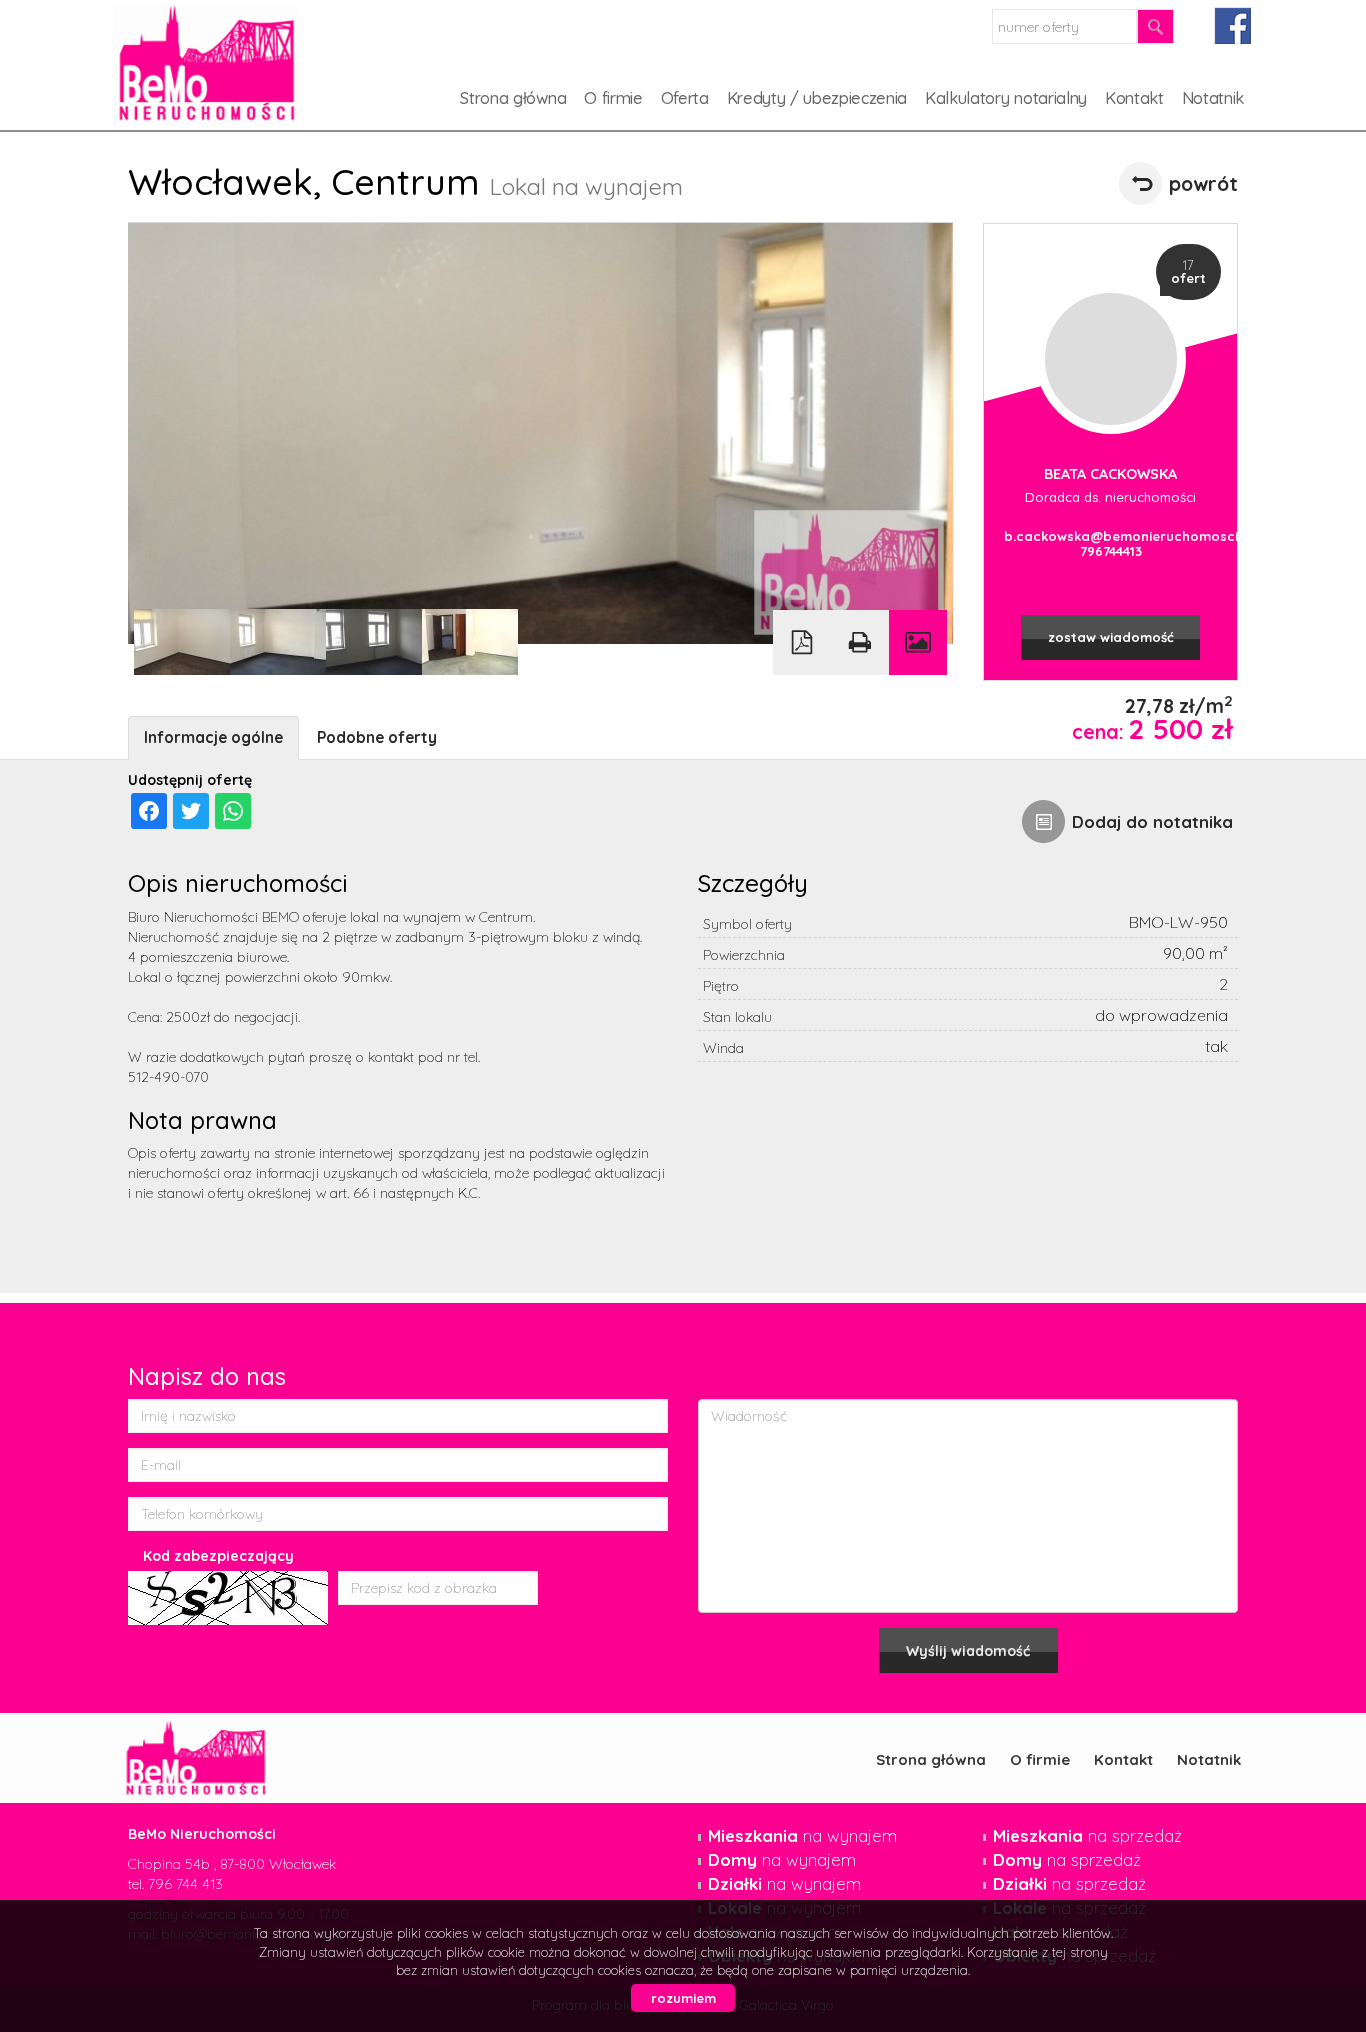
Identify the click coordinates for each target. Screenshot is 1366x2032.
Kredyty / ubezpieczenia (817, 98)
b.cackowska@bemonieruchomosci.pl (1110, 536)
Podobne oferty (377, 737)
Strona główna (513, 98)
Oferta (685, 98)
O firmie (613, 98)
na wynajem (802, 1835)
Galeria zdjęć (918, 642)
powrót (1203, 183)
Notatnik (1213, 98)
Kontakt (1134, 98)
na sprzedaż (1087, 1835)
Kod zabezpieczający (218, 1556)
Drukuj (860, 642)
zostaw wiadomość (1111, 637)
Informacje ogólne (213, 737)
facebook (1232, 25)
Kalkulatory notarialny (1006, 98)
